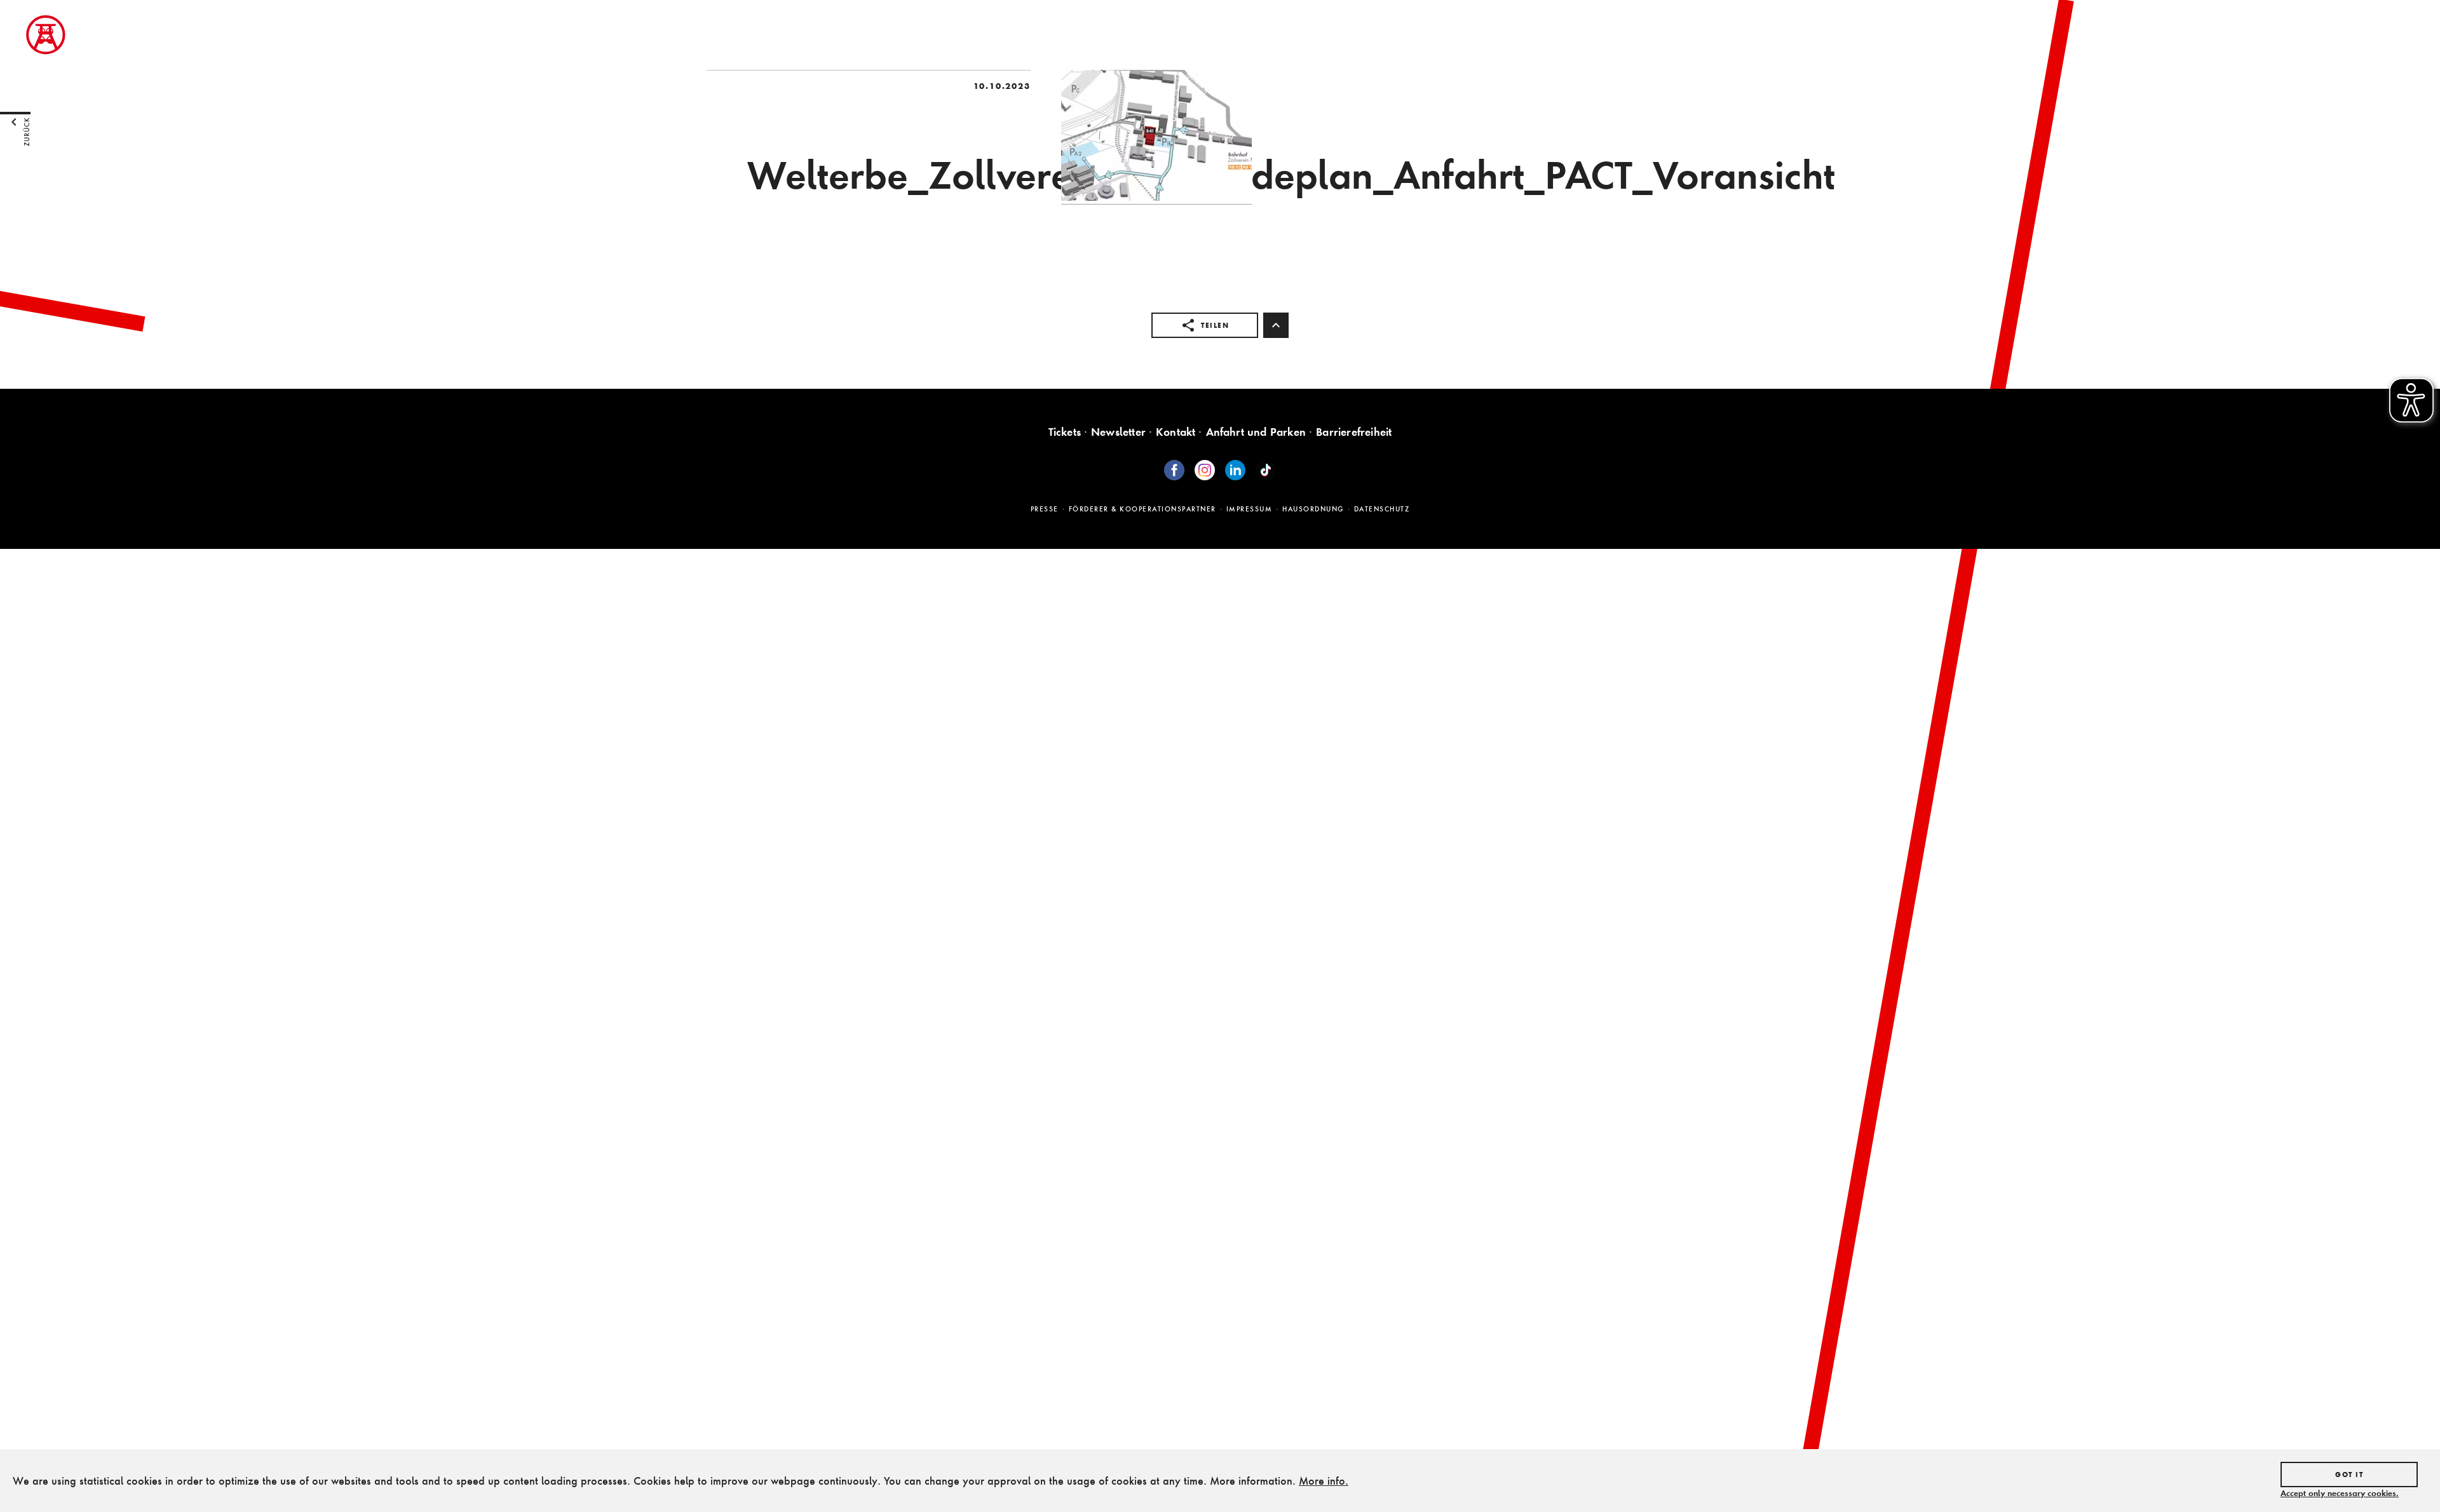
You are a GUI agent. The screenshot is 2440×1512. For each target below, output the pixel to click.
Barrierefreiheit (1354, 432)
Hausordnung (1313, 509)
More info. (1324, 1481)
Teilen (1215, 325)
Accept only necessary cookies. (2340, 1493)
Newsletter (1118, 432)
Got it (2349, 1475)
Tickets (1065, 432)
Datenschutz (1382, 509)
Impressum (1250, 509)
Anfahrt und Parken (1256, 432)
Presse (1045, 509)
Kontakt (1176, 432)
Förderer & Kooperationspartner (1142, 509)
